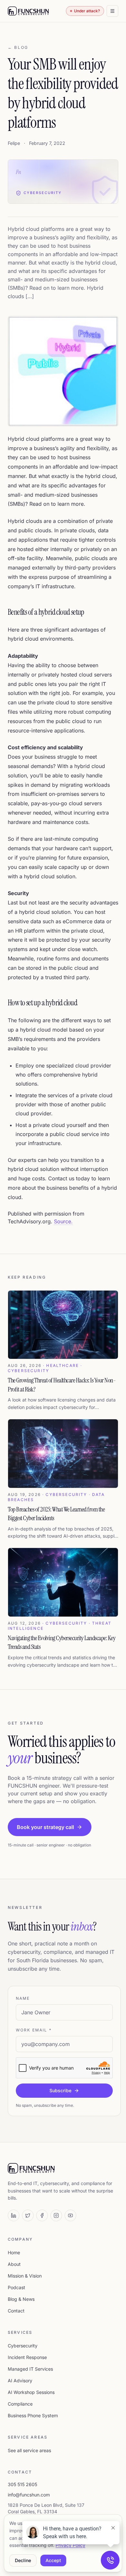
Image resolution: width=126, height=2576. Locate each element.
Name (23, 1998)
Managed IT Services (30, 2369)
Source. (63, 1221)
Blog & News (21, 2299)
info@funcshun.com (29, 2495)
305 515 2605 (22, 2484)
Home (14, 2252)
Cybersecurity (23, 2346)
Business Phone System (33, 2415)
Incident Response (27, 2357)
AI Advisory (20, 2381)
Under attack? (87, 11)
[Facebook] (42, 2215)
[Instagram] (56, 2215)
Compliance (20, 2404)
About (14, 2264)
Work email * (34, 2030)
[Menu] (112, 11)
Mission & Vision (25, 2276)
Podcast (16, 2287)
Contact (16, 2311)
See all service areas (29, 2450)
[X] (28, 2215)
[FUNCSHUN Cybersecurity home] (28, 11)
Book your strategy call (45, 1827)
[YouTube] (70, 2215)
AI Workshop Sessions (31, 2392)
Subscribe (60, 2090)
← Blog (18, 47)
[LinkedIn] (14, 2215)
